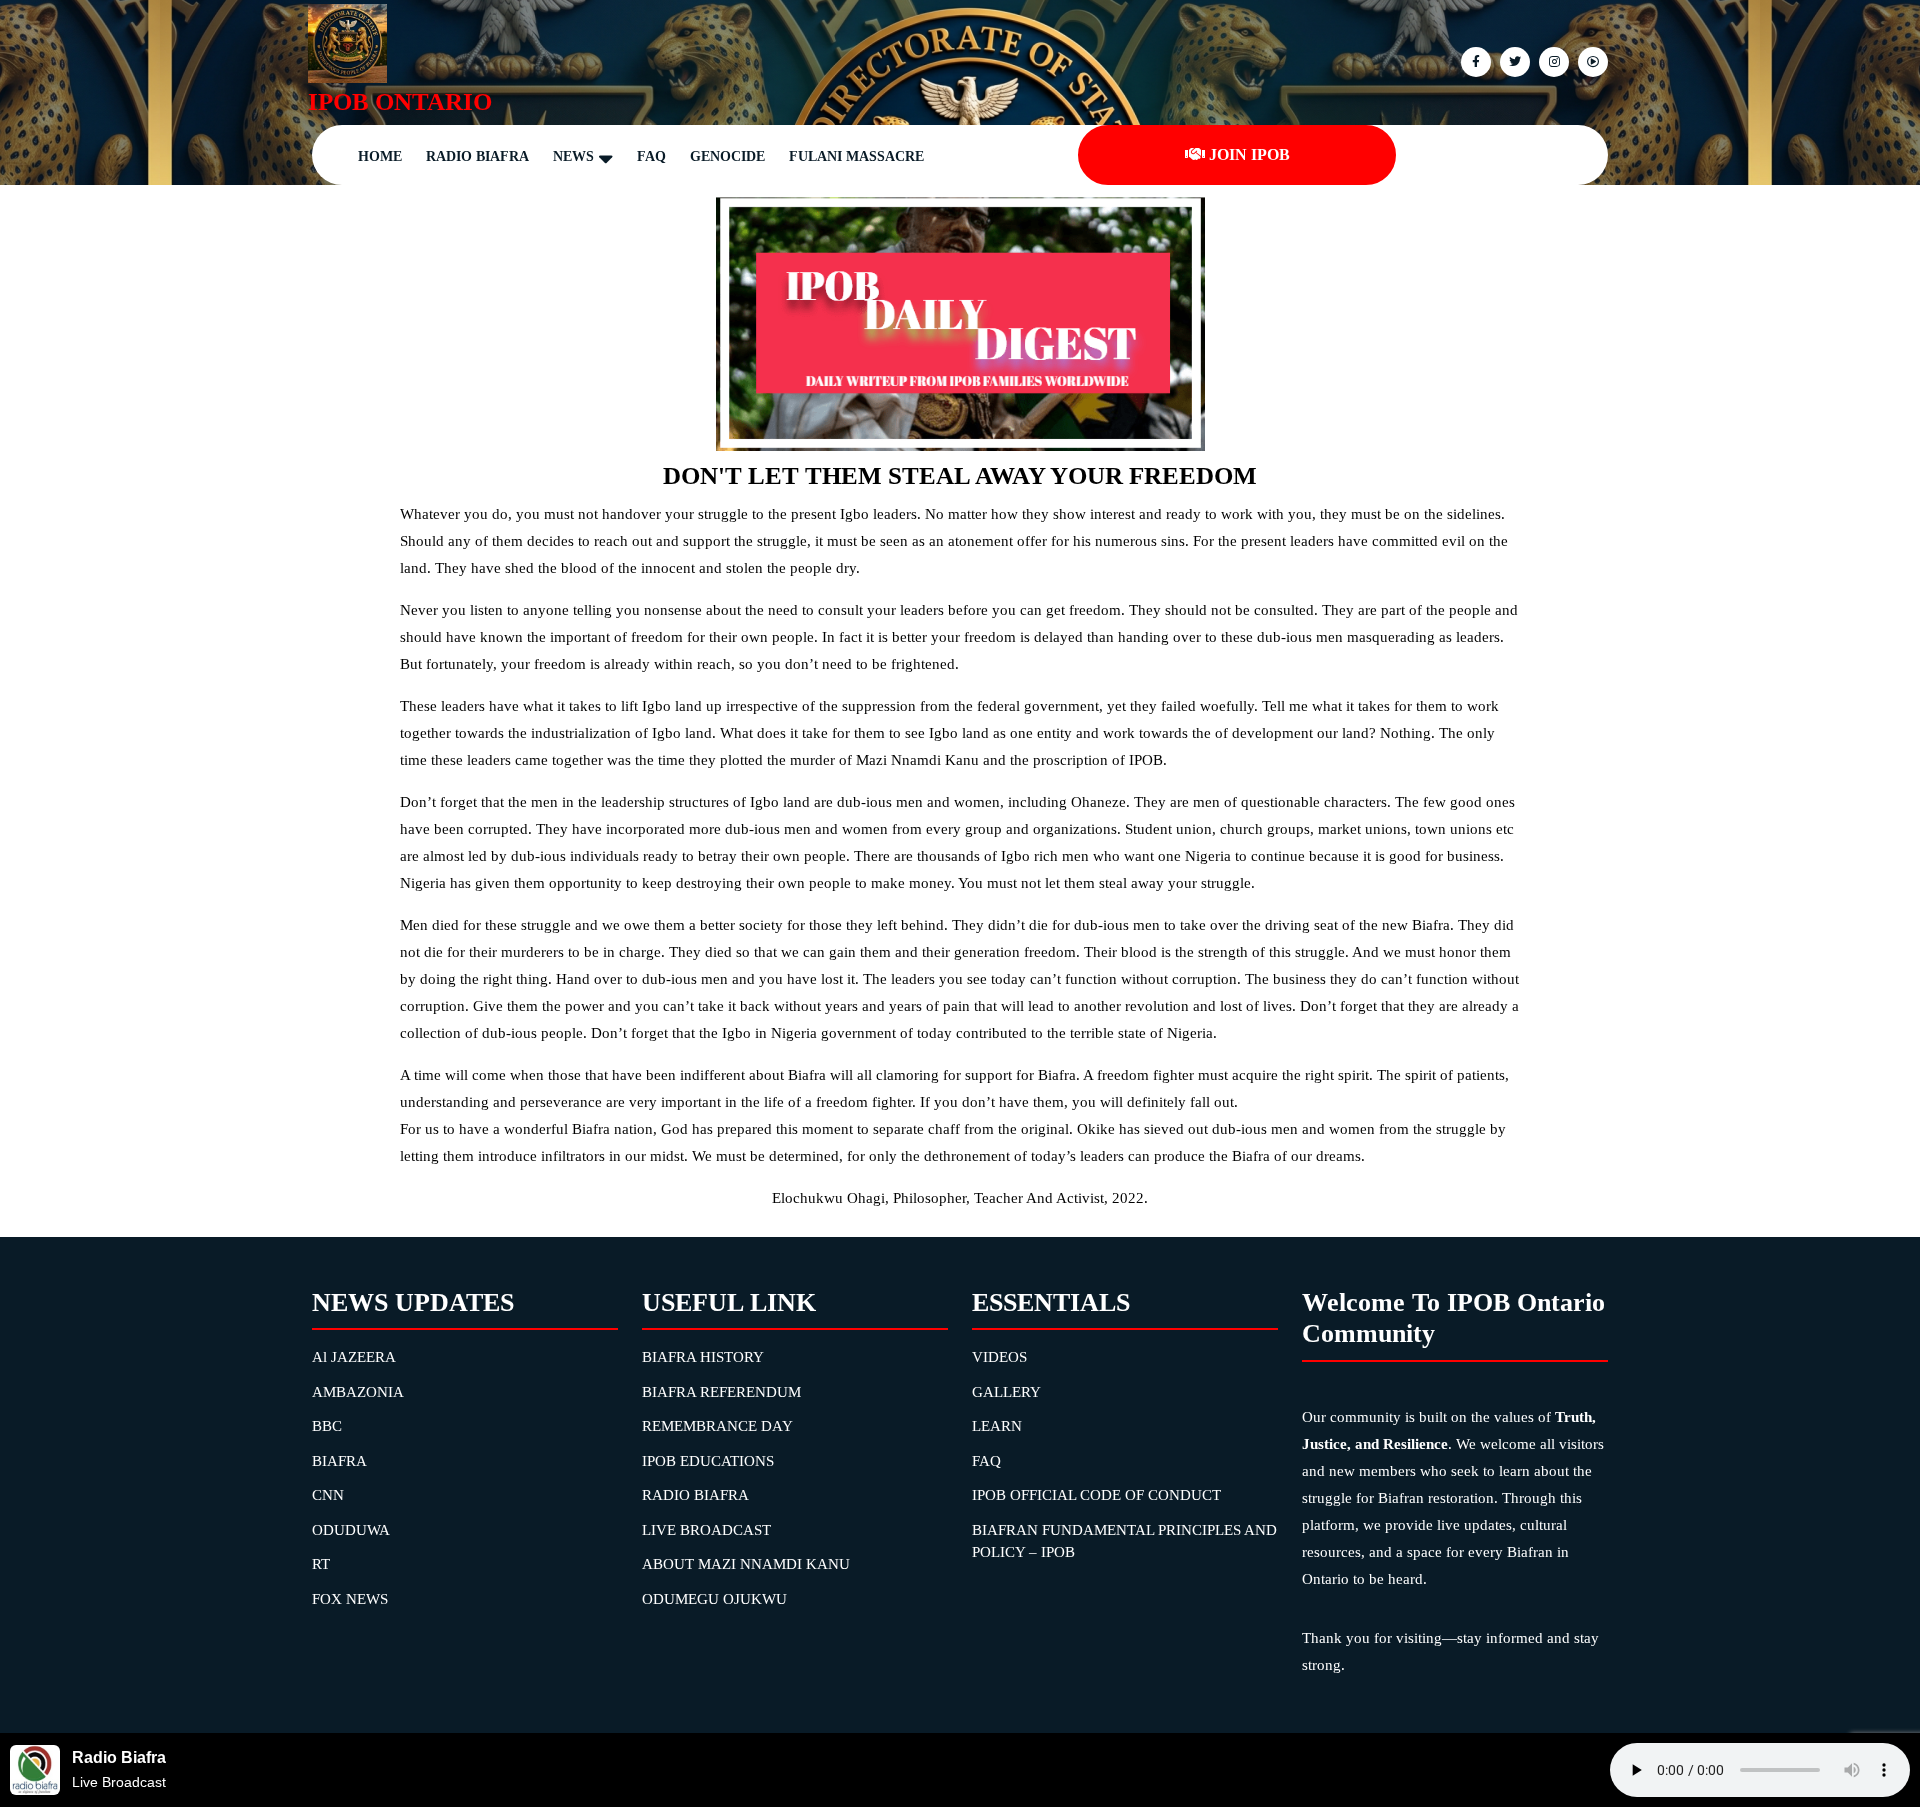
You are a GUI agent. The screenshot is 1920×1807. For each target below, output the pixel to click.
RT (321, 1564)
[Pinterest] (1551, 60)
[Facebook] (1473, 60)
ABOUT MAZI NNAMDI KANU (746, 1564)
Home (380, 156)
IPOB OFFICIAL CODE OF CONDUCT (1096, 1495)
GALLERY (1006, 1392)
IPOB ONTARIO (400, 101)
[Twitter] (1512, 60)
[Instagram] (1590, 60)
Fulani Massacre (856, 156)
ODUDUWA (351, 1530)
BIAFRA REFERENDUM (721, 1392)
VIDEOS (999, 1357)
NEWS (573, 156)
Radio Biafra (477, 156)
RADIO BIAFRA (695, 1495)
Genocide (727, 156)
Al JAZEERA (354, 1357)
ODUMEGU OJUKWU (714, 1599)
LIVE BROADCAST (706, 1530)
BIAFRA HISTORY (703, 1357)
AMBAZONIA (358, 1392)
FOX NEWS (350, 1599)
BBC (327, 1426)
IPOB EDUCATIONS (708, 1461)
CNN (328, 1495)
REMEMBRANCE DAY (717, 1426)
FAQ (651, 156)
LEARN (997, 1426)
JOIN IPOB (1249, 154)
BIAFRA (339, 1461)
